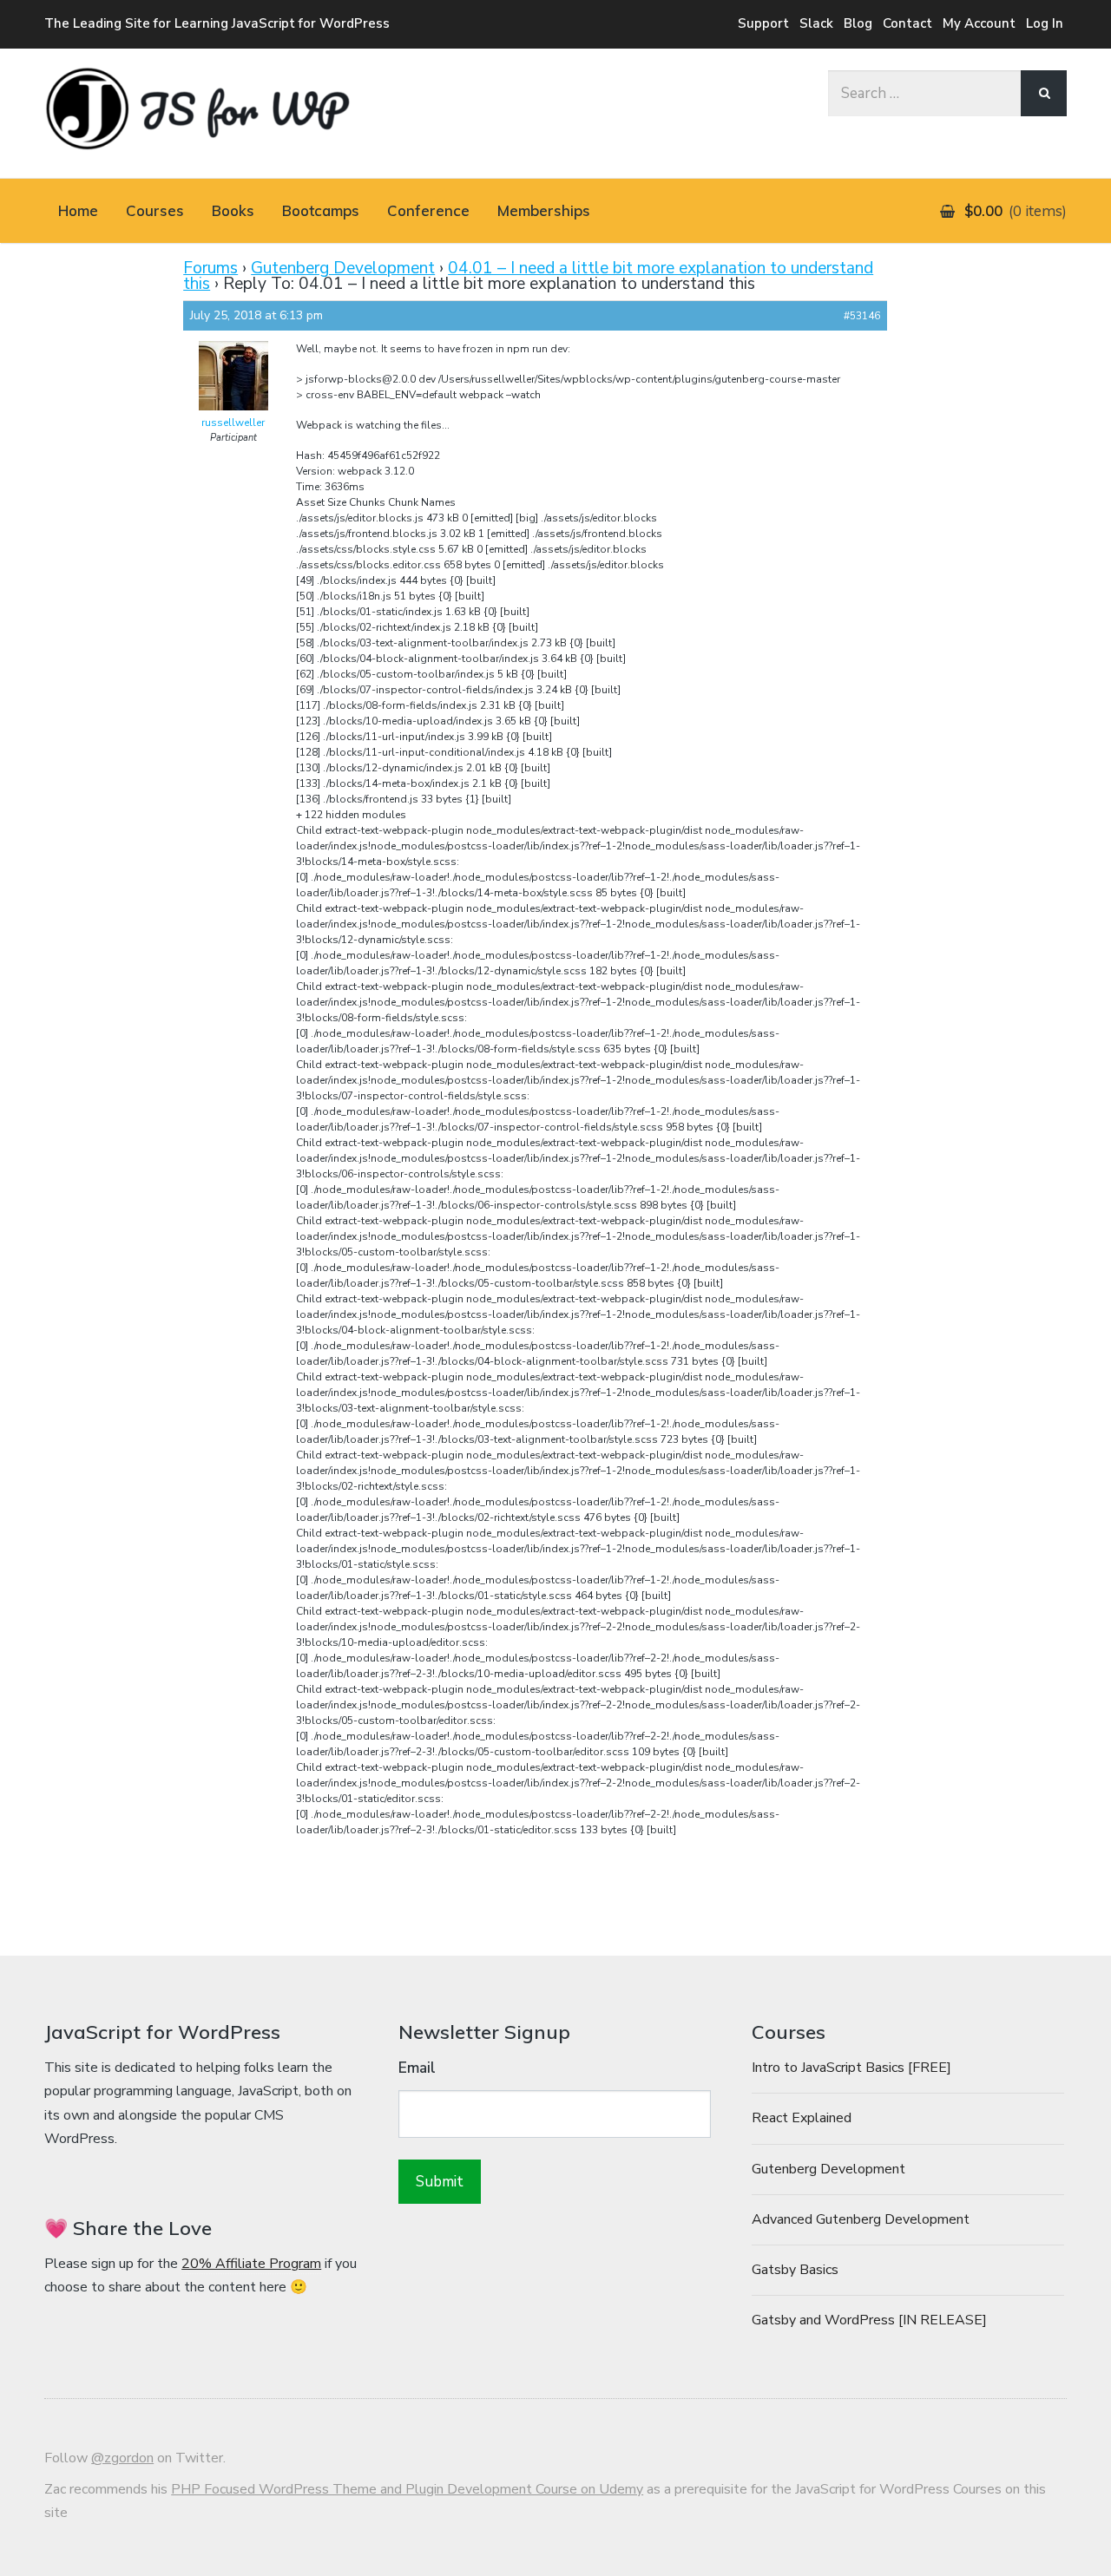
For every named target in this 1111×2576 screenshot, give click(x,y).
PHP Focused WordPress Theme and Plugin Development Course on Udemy (407, 2489)
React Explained (802, 2118)
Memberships (544, 210)
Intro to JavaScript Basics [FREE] (851, 2068)
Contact (907, 23)
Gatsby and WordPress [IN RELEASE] (869, 2320)
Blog (858, 23)
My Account (979, 23)
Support (763, 23)
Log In (1045, 23)
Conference (428, 210)
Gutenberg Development (343, 268)
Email (417, 2068)
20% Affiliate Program (251, 2264)
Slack (816, 23)
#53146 (862, 316)
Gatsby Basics (795, 2270)
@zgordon (122, 2458)
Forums (210, 268)
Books (233, 210)
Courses (155, 210)
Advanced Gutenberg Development (861, 2219)
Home (78, 210)
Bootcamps (321, 210)
